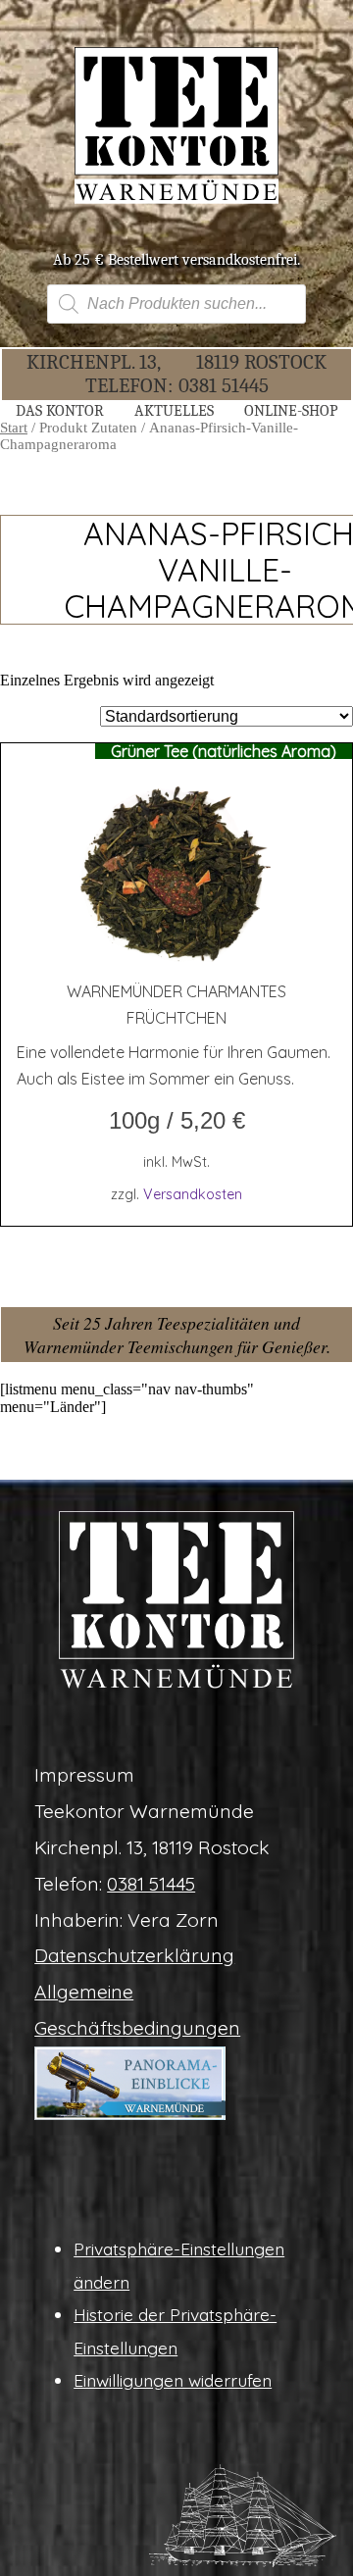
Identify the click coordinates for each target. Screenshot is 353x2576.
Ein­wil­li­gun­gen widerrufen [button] (173, 2380)
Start (14, 428)
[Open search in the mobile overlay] (176, 304)
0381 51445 (224, 385)
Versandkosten (193, 1194)
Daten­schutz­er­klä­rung (134, 1955)
